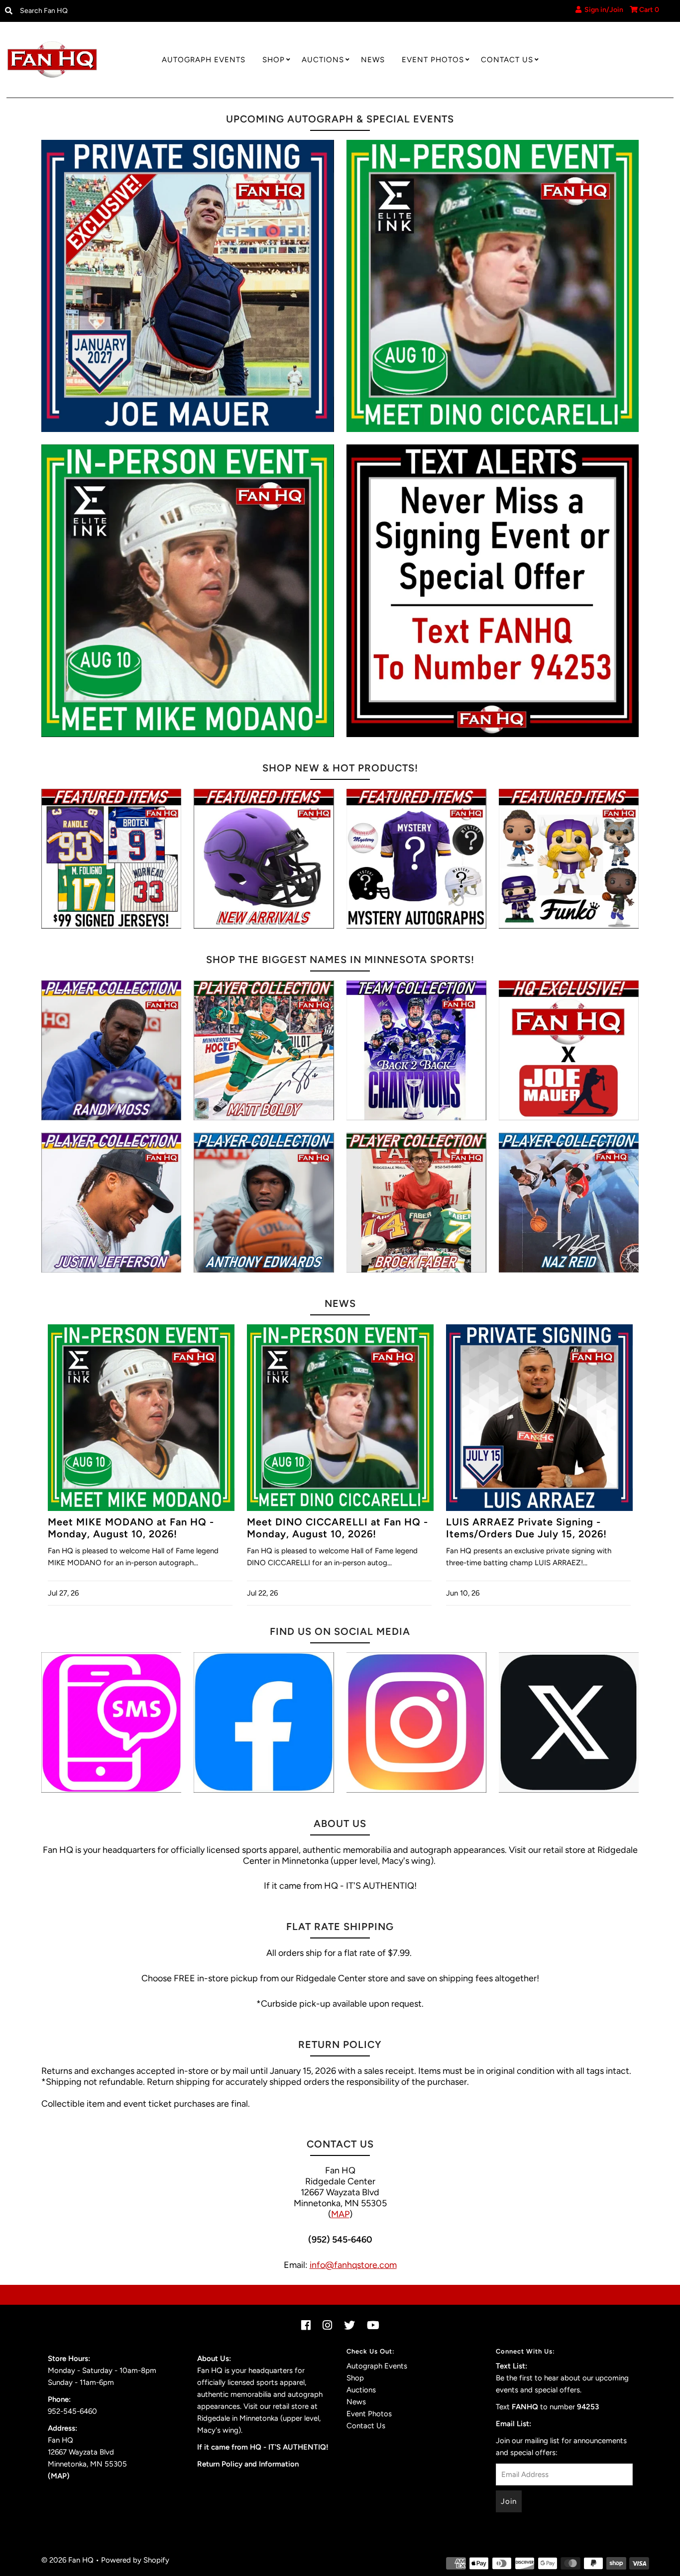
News (373, 60)
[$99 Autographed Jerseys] (111, 859)
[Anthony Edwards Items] (264, 1203)
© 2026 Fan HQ (67, 2560)
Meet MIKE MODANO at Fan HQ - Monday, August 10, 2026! (131, 1528)
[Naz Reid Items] (569, 1203)
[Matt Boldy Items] (264, 1050)
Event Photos (433, 60)
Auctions (323, 60)
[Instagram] (416, 1722)
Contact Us (507, 60)
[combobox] (93, 11)
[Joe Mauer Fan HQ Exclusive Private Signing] (188, 286)
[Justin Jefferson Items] (111, 1203)
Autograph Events (204, 60)
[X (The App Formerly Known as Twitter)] (569, 1722)
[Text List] (111, 1722)
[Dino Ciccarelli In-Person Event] (493, 286)
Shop (274, 60)
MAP (340, 2214)
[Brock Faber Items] (416, 1203)
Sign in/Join (602, 10)
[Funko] (569, 859)
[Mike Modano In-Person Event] (188, 591)
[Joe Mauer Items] (569, 1050)
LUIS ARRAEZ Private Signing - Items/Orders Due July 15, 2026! (526, 1528)
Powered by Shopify (135, 2560)
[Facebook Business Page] (264, 1722)
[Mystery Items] (416, 859)
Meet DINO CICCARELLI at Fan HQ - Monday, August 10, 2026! (338, 1528)
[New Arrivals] (264, 859)
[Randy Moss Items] (111, 1050)
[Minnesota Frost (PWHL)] (416, 1050)
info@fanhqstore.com (353, 2265)
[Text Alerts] (493, 591)
